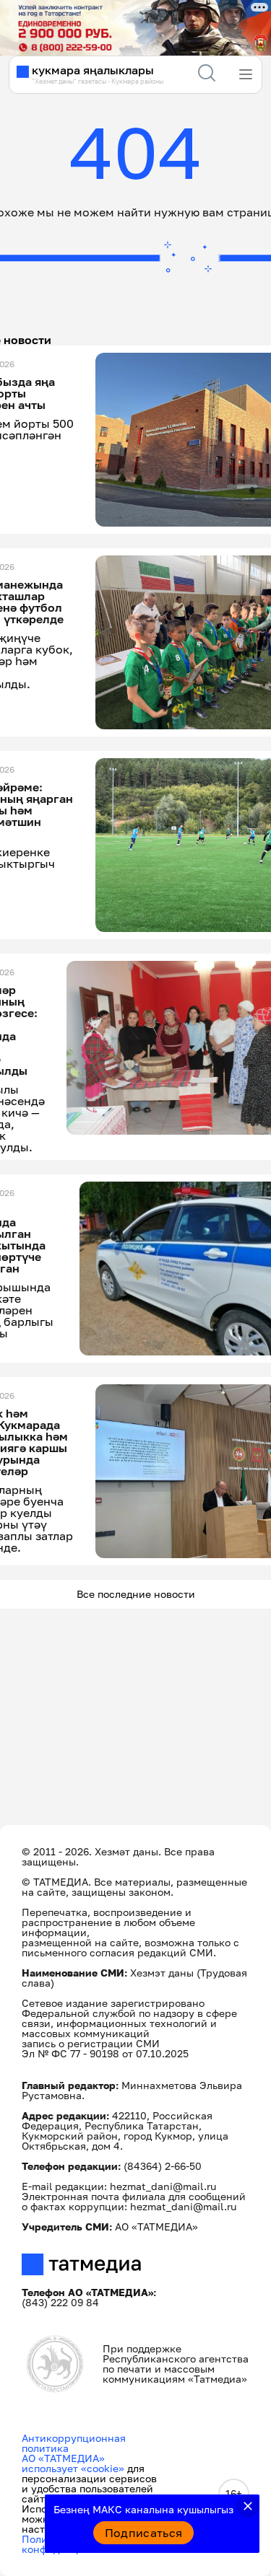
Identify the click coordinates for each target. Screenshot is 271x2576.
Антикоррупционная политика (74, 2443)
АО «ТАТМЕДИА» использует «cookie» (73, 2463)
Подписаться (144, 2533)
